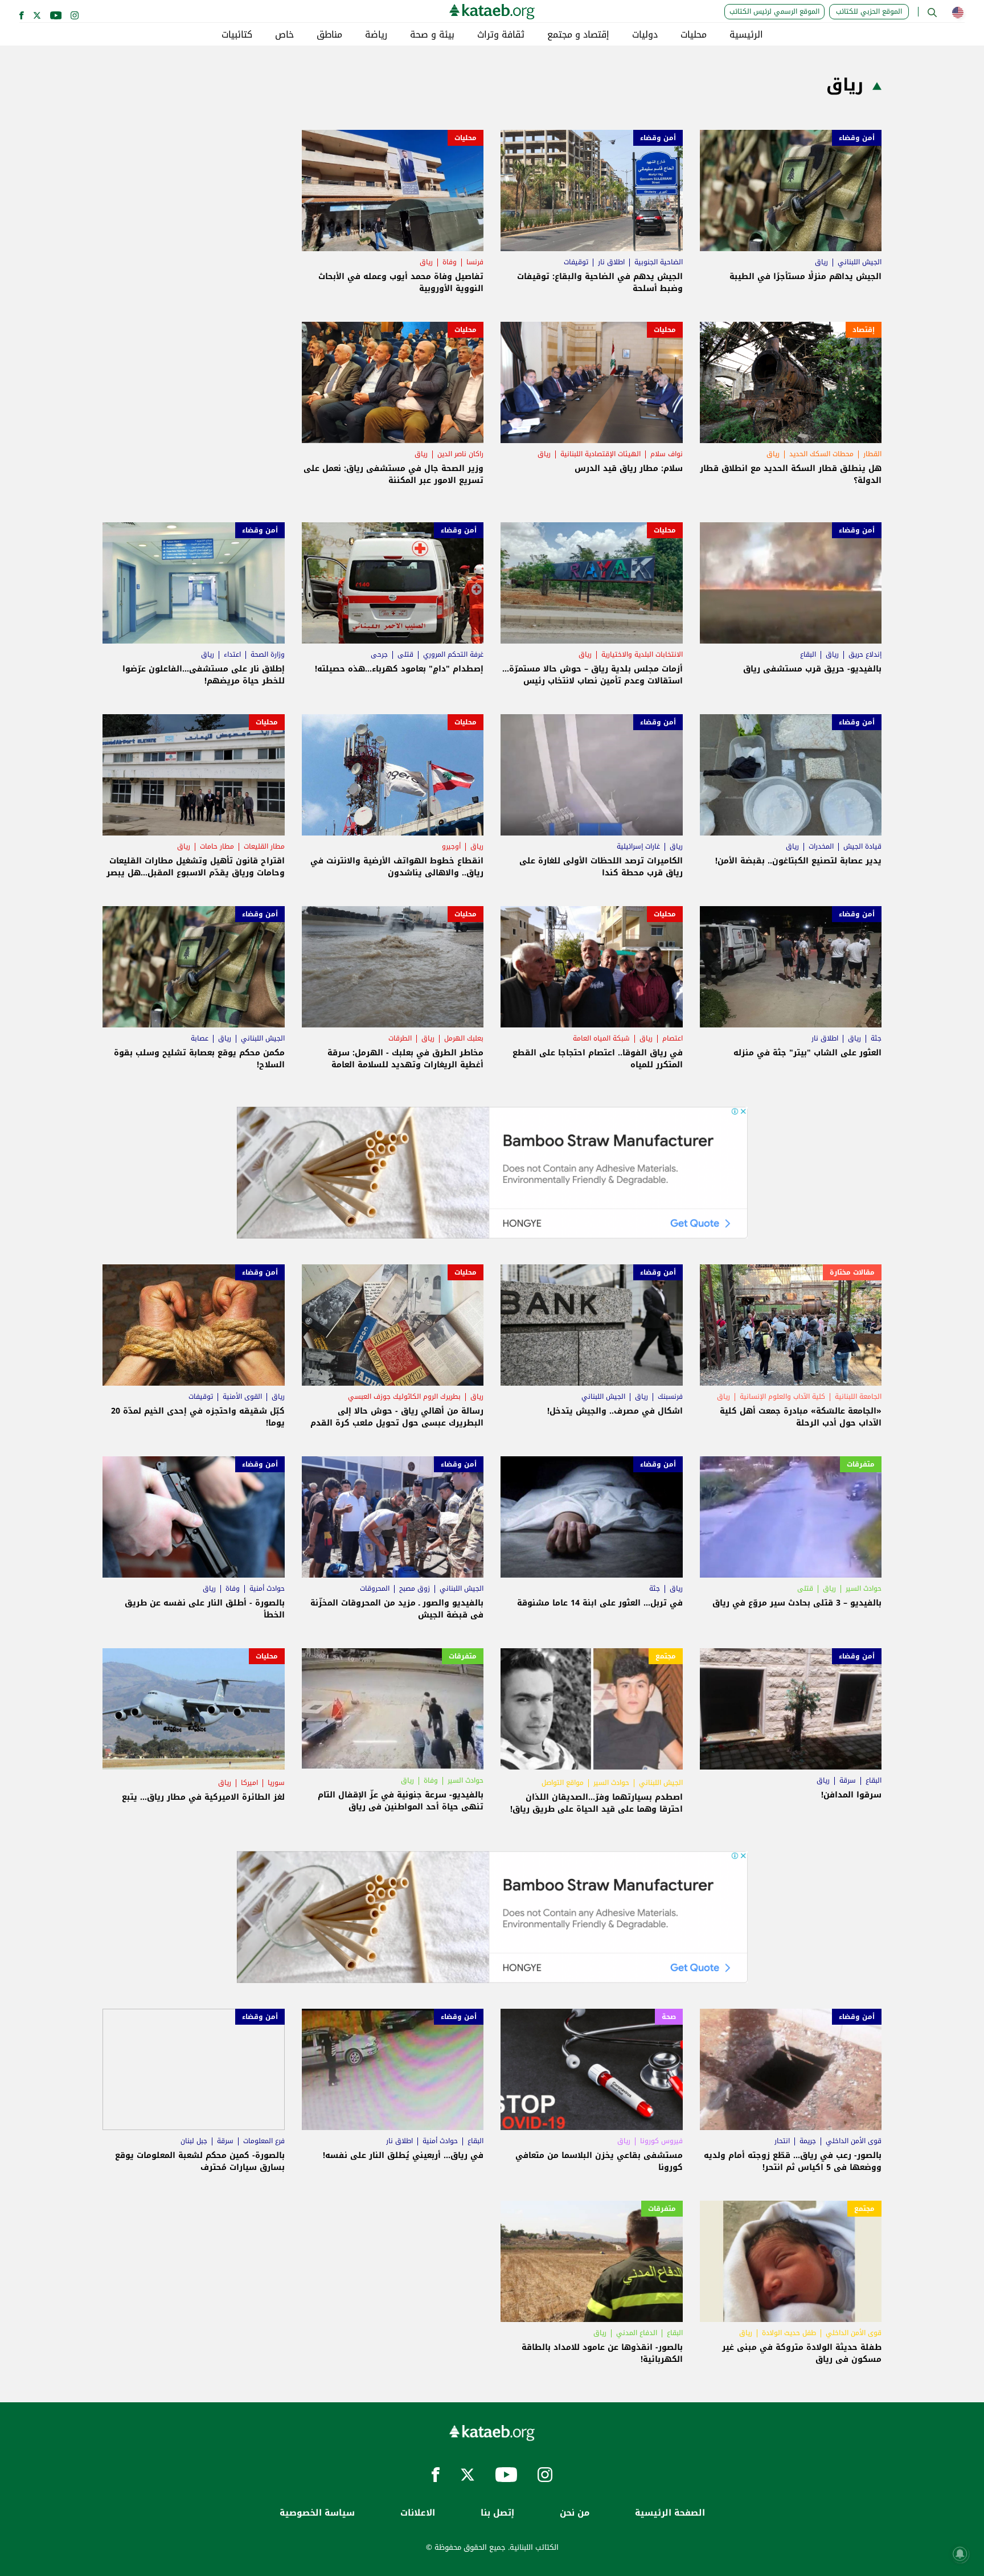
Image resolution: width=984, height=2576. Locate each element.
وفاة (450, 262)
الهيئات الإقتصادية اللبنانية (600, 454)
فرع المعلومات (264, 2141)
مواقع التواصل (563, 1783)
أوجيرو (451, 846)
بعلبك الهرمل (464, 1038)
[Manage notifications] (960, 2554)
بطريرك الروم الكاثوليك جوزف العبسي (404, 1396)
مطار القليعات (264, 846)
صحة (669, 2017)
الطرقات (400, 1038)
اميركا (249, 1783)
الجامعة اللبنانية (858, 1396)
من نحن (575, 2513)
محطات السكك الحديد (821, 454)
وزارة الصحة (268, 654)
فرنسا (475, 262)
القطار (872, 454)
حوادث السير (864, 1588)
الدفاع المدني (637, 2333)
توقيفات (576, 262)
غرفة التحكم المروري (453, 654)
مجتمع (666, 1656)
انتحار (782, 2141)
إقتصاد (864, 330)
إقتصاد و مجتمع (578, 35)
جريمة (808, 2141)
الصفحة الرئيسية (670, 2513)
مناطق (329, 35)
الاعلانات (418, 2513)
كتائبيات (237, 35)
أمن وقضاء (857, 138)
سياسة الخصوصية (317, 2513)
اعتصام (673, 1038)
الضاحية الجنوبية (659, 262)
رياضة (376, 35)
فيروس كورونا (661, 2141)
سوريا (276, 1783)
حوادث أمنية (267, 1588)
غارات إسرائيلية (638, 846)
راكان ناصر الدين (460, 454)
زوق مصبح (415, 1588)
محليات (694, 35)
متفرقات (861, 1464)
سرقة (848, 1780)
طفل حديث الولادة (789, 2333)
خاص (284, 35)
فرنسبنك (670, 1396)
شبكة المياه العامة (601, 1038)
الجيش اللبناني (860, 262)
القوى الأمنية (242, 1396)
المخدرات (821, 846)
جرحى (379, 654)
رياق (821, 262)
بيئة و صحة (432, 35)
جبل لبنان (194, 2141)
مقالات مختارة (852, 1272)
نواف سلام (667, 454)
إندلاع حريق (865, 654)
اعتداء (232, 654)
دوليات (645, 35)
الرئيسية (746, 35)
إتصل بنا (497, 2513)
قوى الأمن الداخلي (854, 2141)
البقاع (808, 654)
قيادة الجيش (862, 846)
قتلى (405, 654)
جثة (876, 1038)
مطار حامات (217, 846)
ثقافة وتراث (501, 35)
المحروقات (375, 1588)
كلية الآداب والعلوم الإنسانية (782, 1396)
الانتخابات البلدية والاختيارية (642, 654)
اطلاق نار (611, 262)
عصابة (200, 1038)
